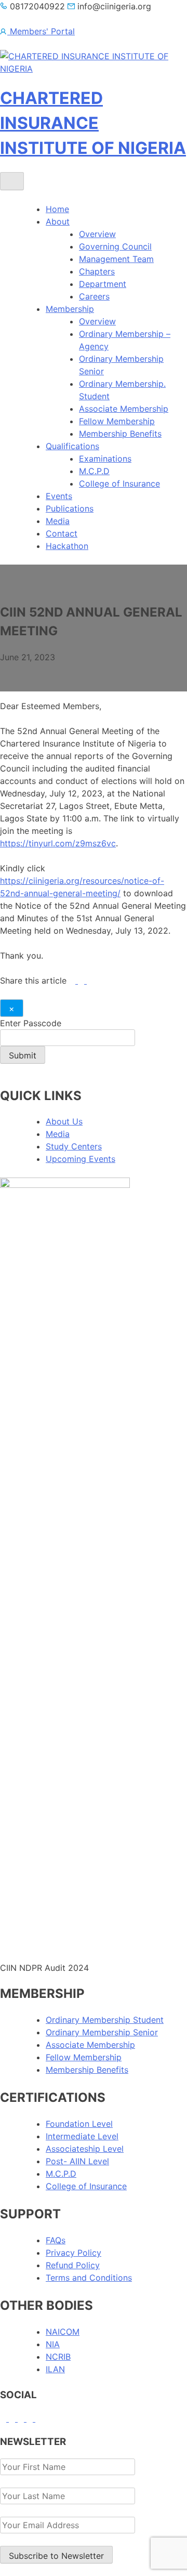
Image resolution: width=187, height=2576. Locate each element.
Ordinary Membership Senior (102, 2032)
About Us (64, 1121)
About (58, 221)
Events (59, 496)
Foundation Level (79, 2124)
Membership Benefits (120, 434)
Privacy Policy (74, 2253)
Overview (97, 234)
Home (57, 209)
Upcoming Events (81, 1159)
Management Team (116, 259)
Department (103, 284)
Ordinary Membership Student (105, 2020)
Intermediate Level (82, 2136)
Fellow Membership (117, 421)
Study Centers (74, 1146)
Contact (62, 533)
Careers (94, 296)
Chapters (97, 271)
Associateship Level (85, 2149)
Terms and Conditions (89, 2278)
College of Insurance (119, 483)
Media (58, 521)
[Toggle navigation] (12, 181)
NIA (53, 2344)
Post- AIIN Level (77, 2161)
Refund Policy (73, 2265)
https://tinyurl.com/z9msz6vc (58, 843)
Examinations (105, 459)
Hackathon (67, 546)
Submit (23, 1055)
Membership (70, 309)
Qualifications (72, 446)
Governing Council (115, 246)
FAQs (56, 2240)
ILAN (55, 2369)
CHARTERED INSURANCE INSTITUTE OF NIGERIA (93, 123)
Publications (70, 508)
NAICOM (63, 2332)
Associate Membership (124, 409)
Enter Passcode (31, 1023)
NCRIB (58, 2357)
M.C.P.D (94, 471)
